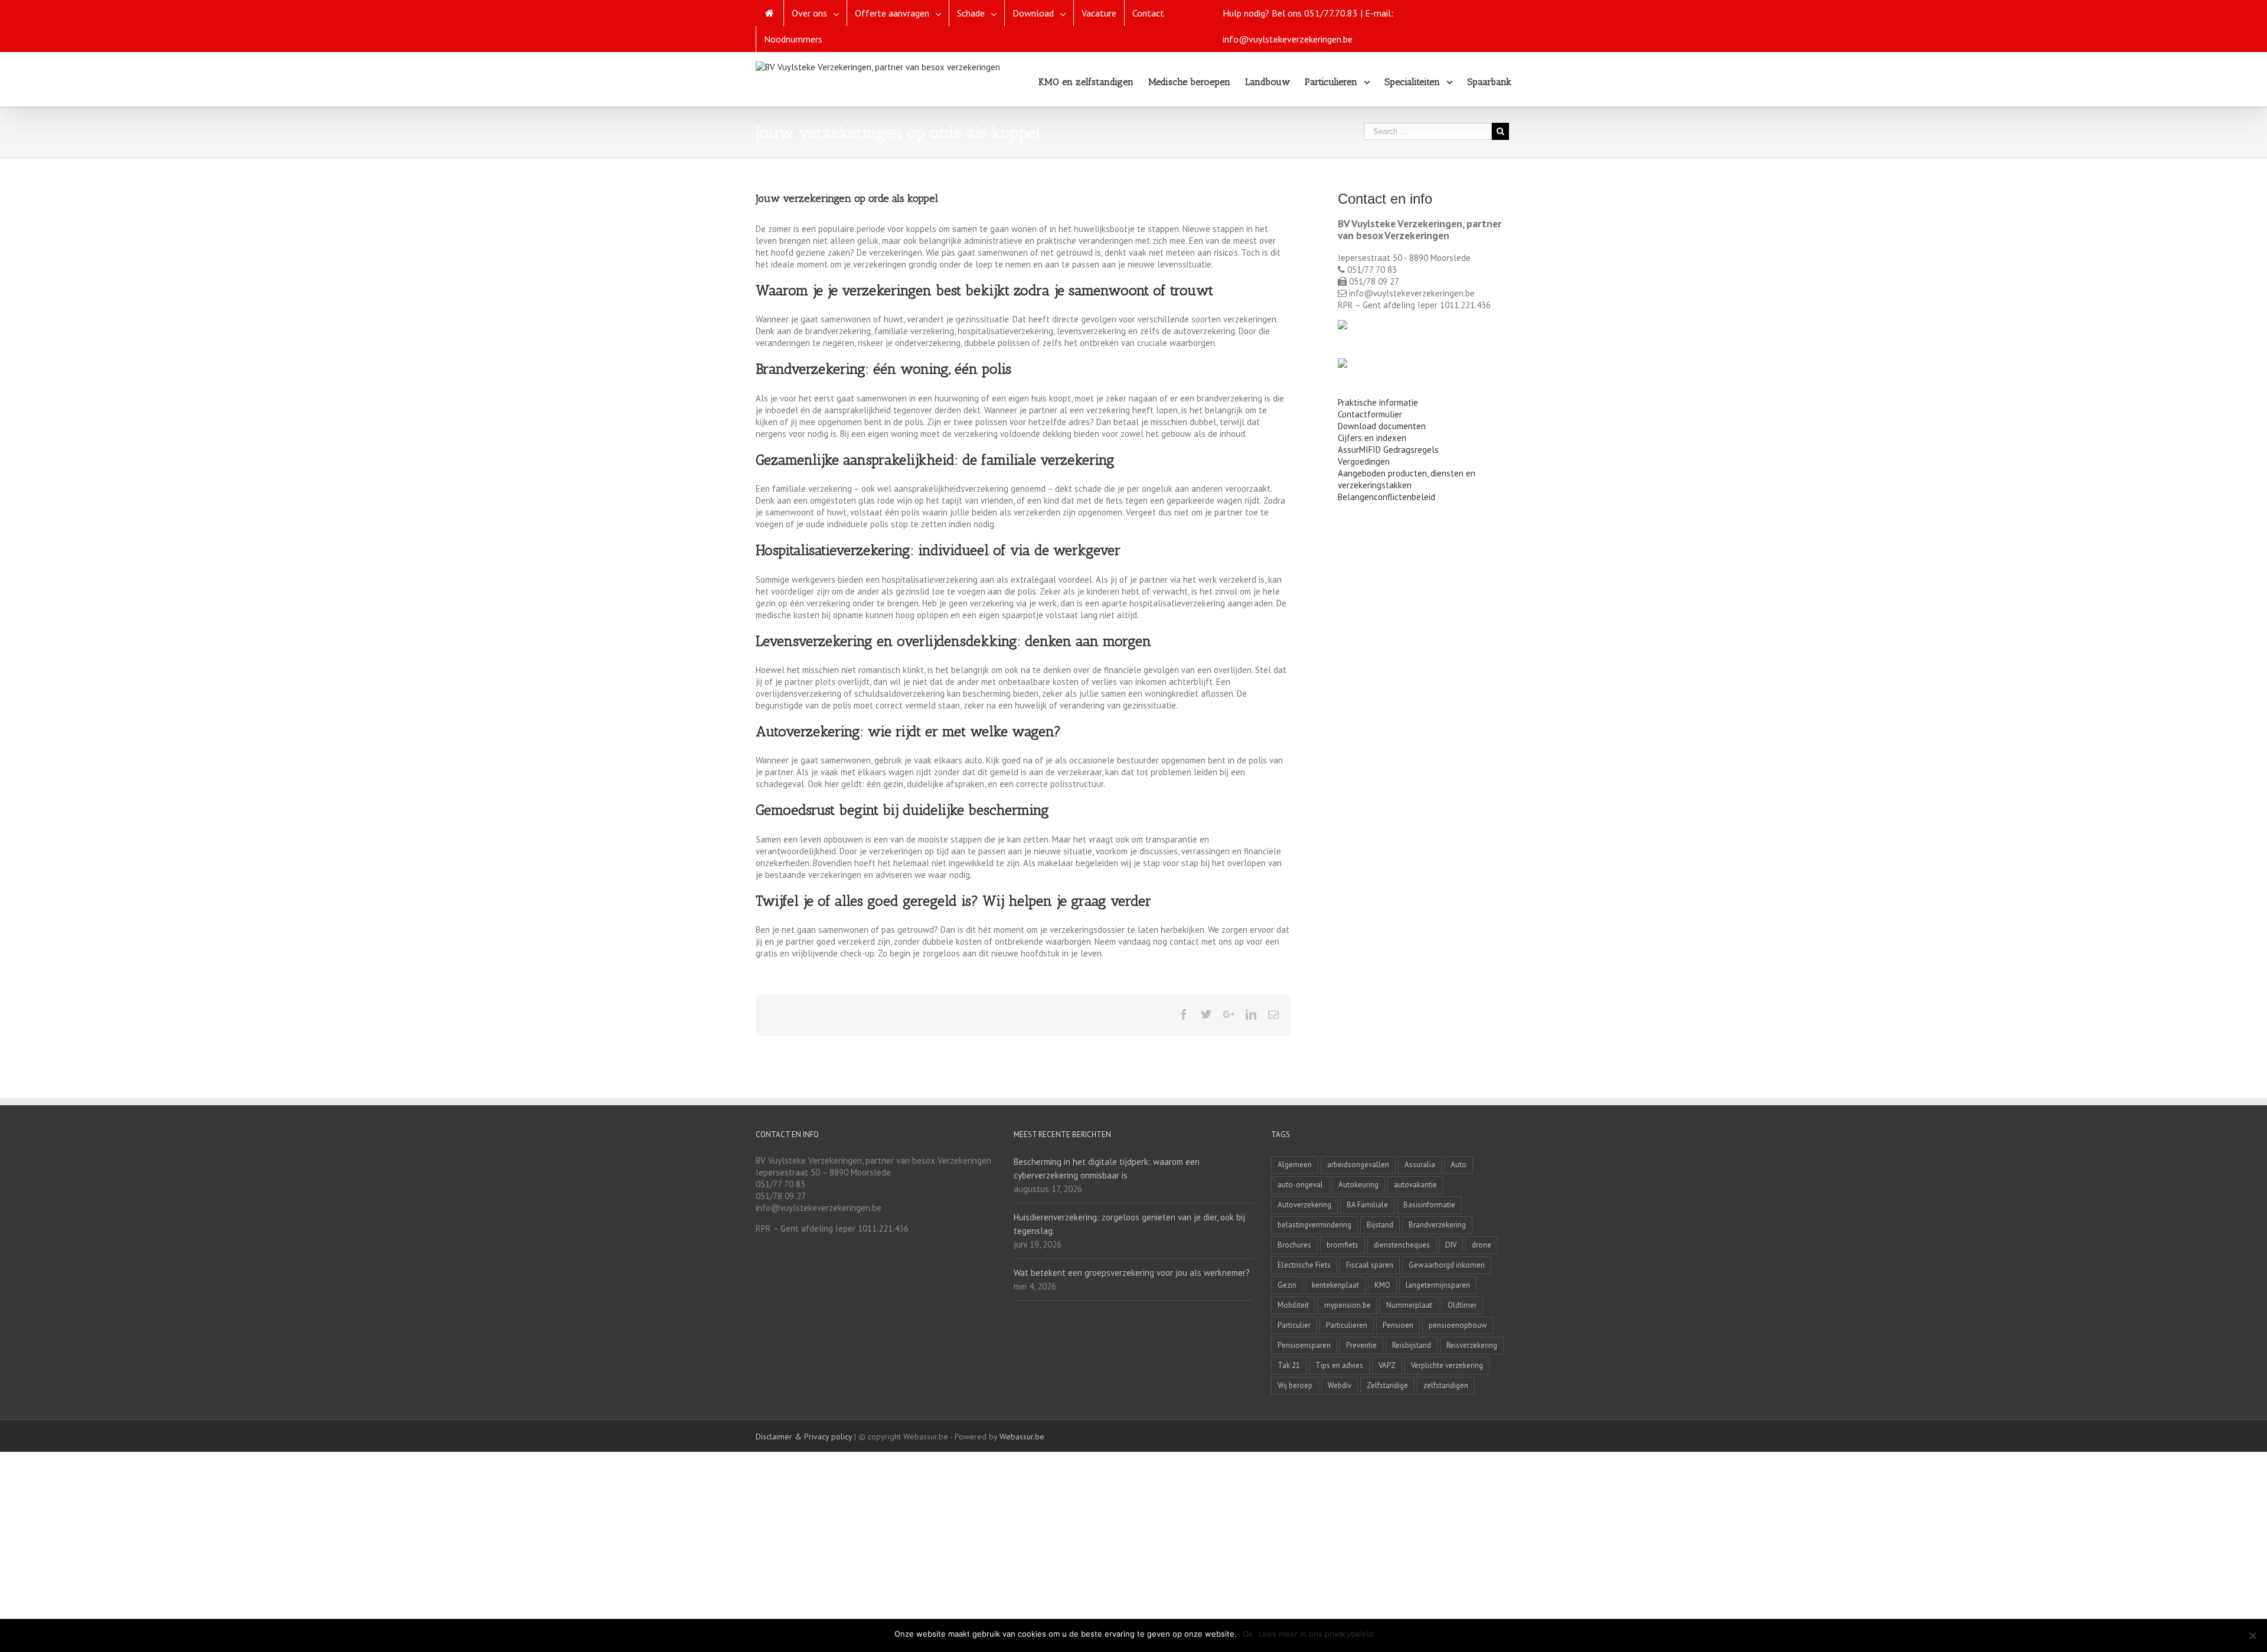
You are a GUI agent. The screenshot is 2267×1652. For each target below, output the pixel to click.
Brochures (1294, 1245)
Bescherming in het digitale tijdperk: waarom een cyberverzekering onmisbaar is (1107, 1168)
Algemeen (1295, 1165)
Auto (1458, 1165)
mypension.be (1348, 1305)
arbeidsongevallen (1358, 1165)
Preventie (1361, 1345)
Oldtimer (1462, 1305)
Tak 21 (1289, 1365)
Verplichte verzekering (1447, 1365)
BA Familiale (1367, 1205)
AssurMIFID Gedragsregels (1388, 450)
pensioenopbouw (1458, 1325)
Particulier (1294, 1325)
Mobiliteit (1293, 1305)
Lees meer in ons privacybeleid (1316, 1634)
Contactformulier (1370, 414)
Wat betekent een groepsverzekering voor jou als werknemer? (1132, 1273)
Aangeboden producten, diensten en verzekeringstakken (1407, 479)
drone (1482, 1245)
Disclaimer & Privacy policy (804, 1436)
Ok (1248, 1634)
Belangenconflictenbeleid (1386, 497)
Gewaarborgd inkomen (1447, 1265)
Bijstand (1380, 1225)
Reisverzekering (1472, 1345)
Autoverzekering (1304, 1205)
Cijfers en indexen (1372, 438)
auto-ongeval (1300, 1185)
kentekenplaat (1335, 1285)
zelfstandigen (1446, 1385)
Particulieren (1347, 1325)
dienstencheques (1402, 1245)
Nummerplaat (1409, 1305)
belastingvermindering (1314, 1225)
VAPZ (1387, 1365)
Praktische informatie (1378, 402)
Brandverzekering (1437, 1225)
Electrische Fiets (1304, 1265)
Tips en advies (1339, 1365)
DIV (1451, 1245)
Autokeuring (1358, 1185)
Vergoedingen (1364, 461)
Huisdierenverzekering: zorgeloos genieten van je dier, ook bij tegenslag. (1129, 1224)
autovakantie (1415, 1185)
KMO (1382, 1285)
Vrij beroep (1295, 1385)
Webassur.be (1022, 1436)
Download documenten (1382, 426)
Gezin (1287, 1285)
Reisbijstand (1412, 1345)
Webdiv (1340, 1385)
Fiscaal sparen (1370, 1265)
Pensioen (1398, 1325)
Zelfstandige (1387, 1385)
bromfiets (1342, 1245)
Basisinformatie (1429, 1205)
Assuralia (1420, 1165)
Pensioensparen (1304, 1345)
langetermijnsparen (1438, 1285)
